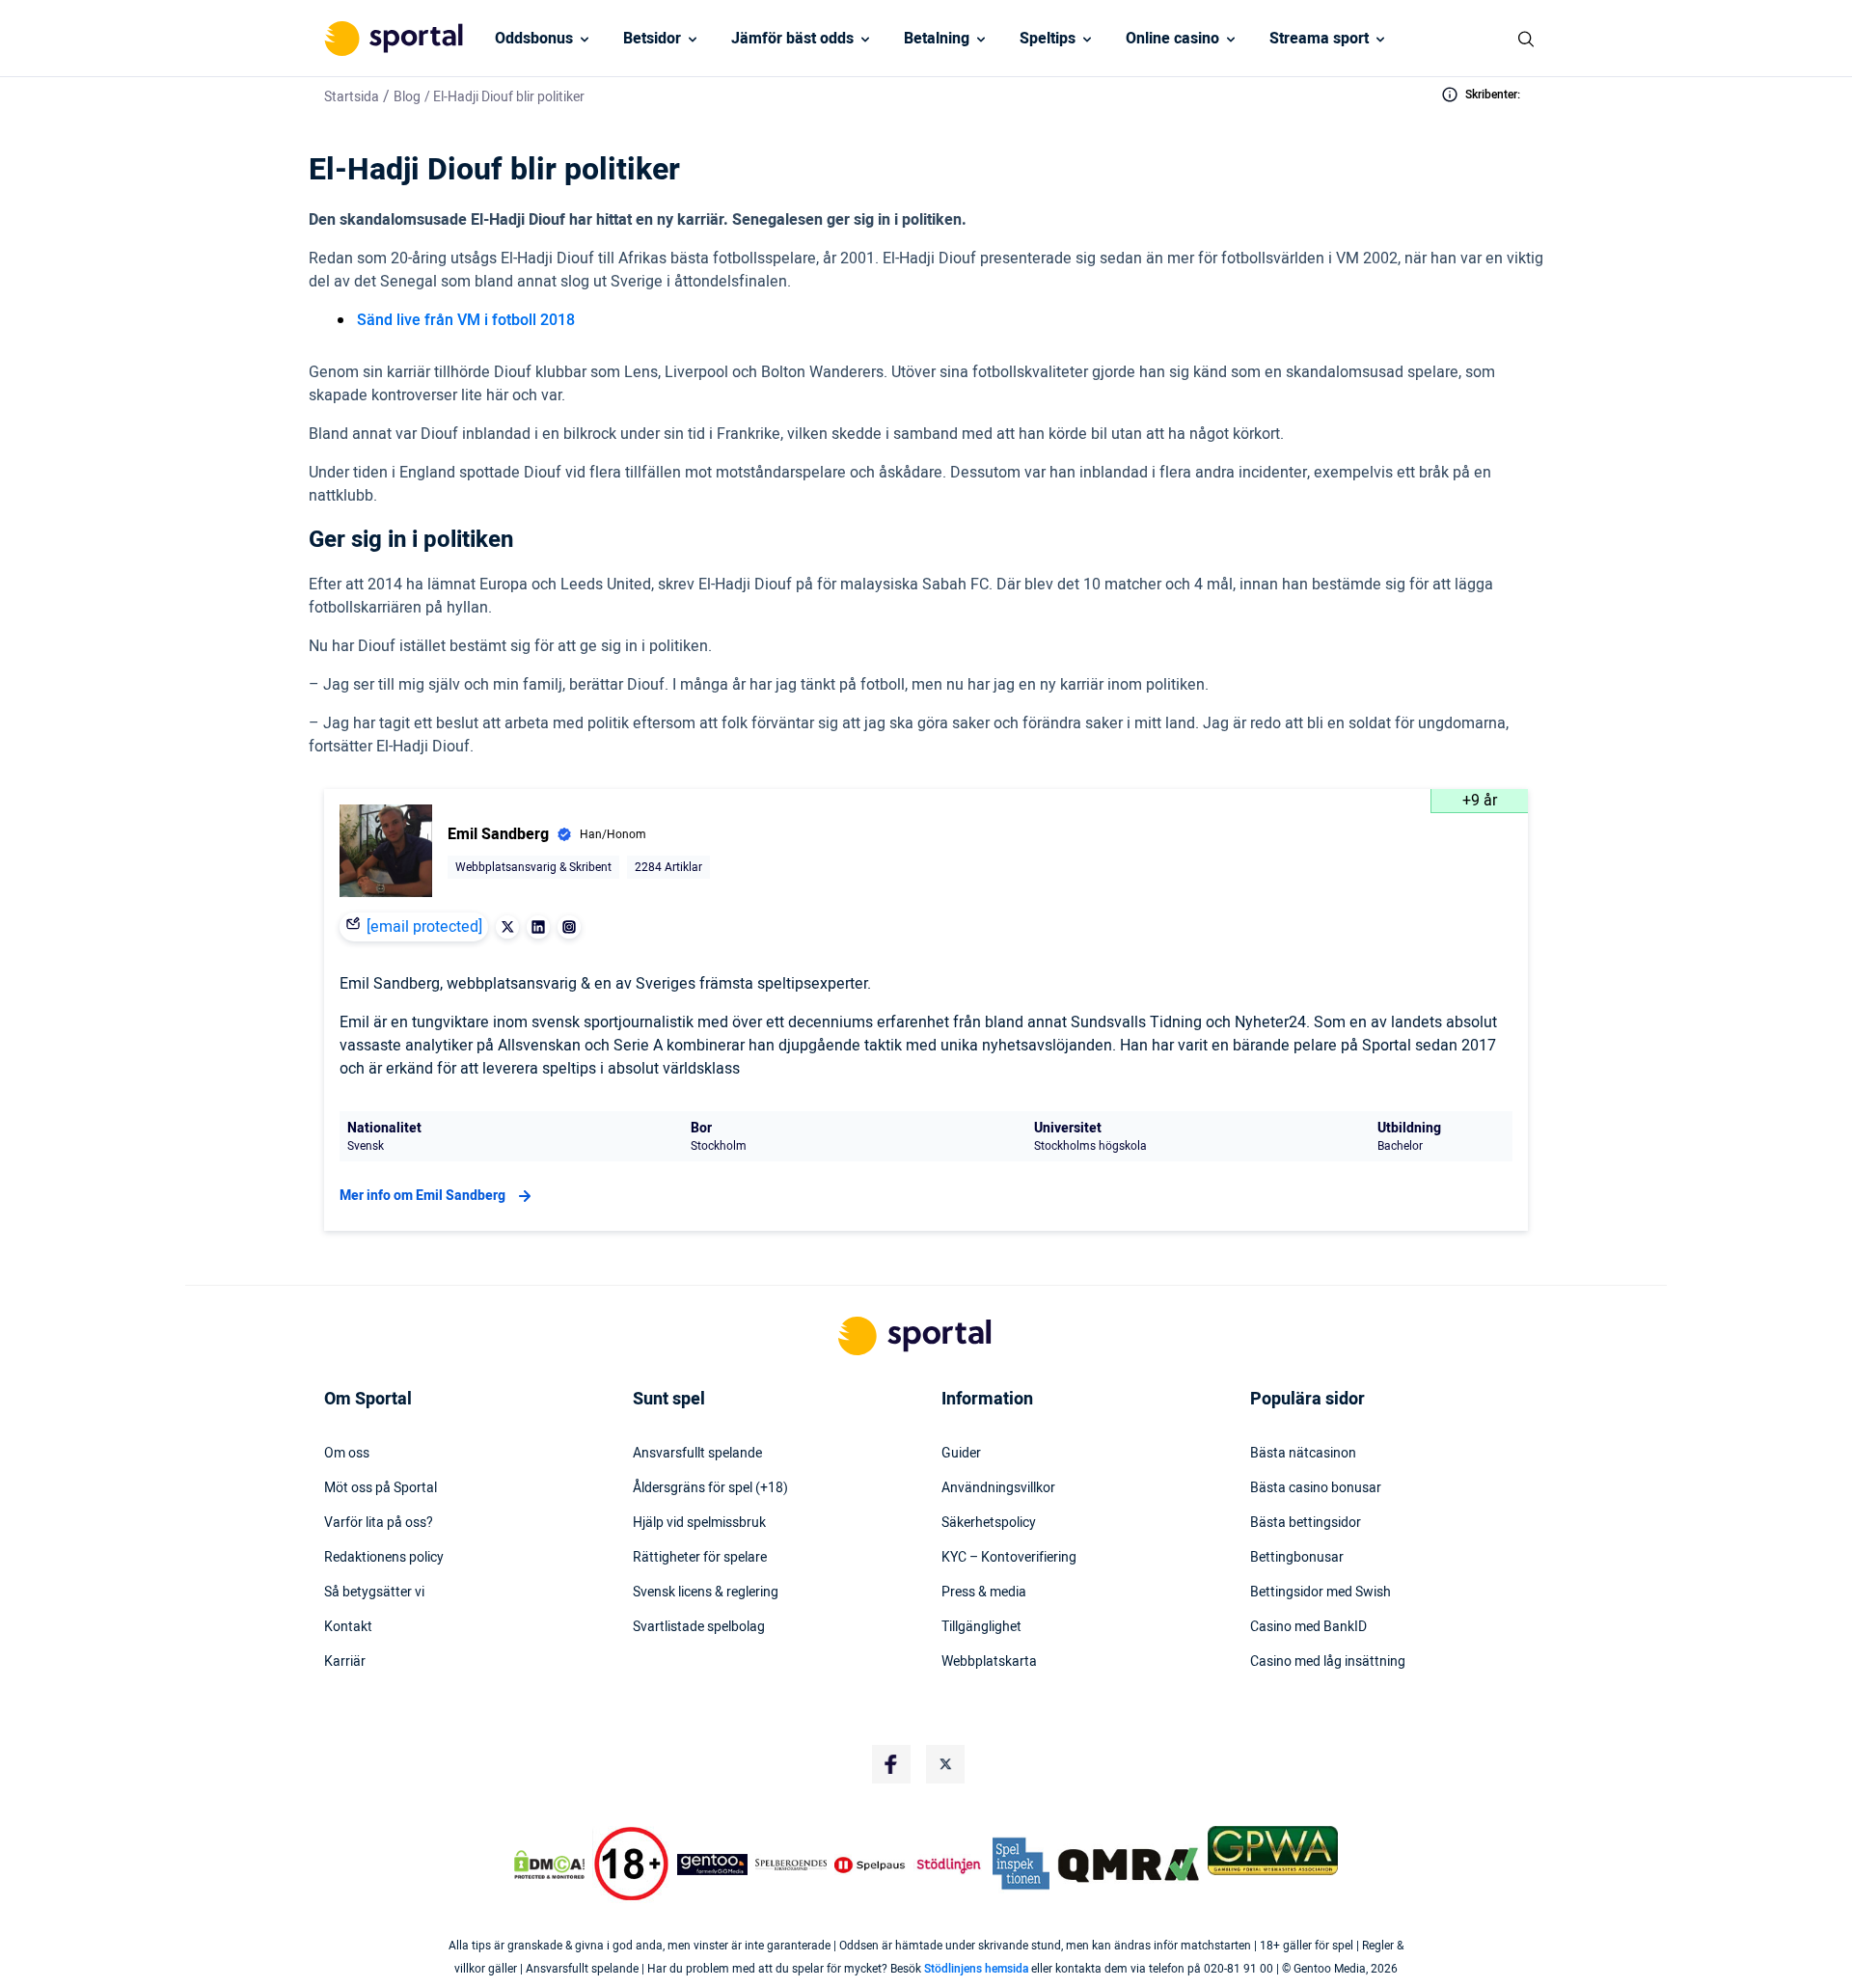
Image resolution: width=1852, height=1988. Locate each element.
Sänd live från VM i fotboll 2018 (466, 320)
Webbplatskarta (989, 1662)
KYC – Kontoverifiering (1009, 1558)
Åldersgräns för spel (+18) (710, 1488)
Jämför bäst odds (792, 39)
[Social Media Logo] (891, 1764)
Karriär (345, 1662)
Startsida (352, 97)
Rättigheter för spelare (700, 1558)
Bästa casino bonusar (1316, 1488)
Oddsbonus (534, 39)
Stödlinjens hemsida (976, 1969)
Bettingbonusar (1297, 1558)
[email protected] (424, 927)
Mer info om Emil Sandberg (422, 1196)
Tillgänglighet (981, 1627)
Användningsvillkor (998, 1488)
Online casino (1172, 39)
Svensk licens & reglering (706, 1593)
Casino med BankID (1308, 1627)
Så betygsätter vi (374, 1593)
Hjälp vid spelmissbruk (699, 1523)
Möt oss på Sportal (381, 1488)
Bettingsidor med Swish (1321, 1593)
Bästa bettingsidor (1306, 1523)
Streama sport (1319, 39)
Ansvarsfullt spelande (697, 1454)
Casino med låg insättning (1328, 1662)
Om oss (347, 1454)
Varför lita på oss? (379, 1523)
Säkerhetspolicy (989, 1523)
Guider (961, 1454)
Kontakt (348, 1627)
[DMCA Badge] (549, 1865)
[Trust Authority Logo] (713, 1865)
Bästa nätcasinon (1303, 1454)
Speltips (1048, 39)
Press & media (984, 1593)
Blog (407, 97)
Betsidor (652, 39)
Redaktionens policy (384, 1558)
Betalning (937, 39)
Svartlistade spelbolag (699, 1627)
